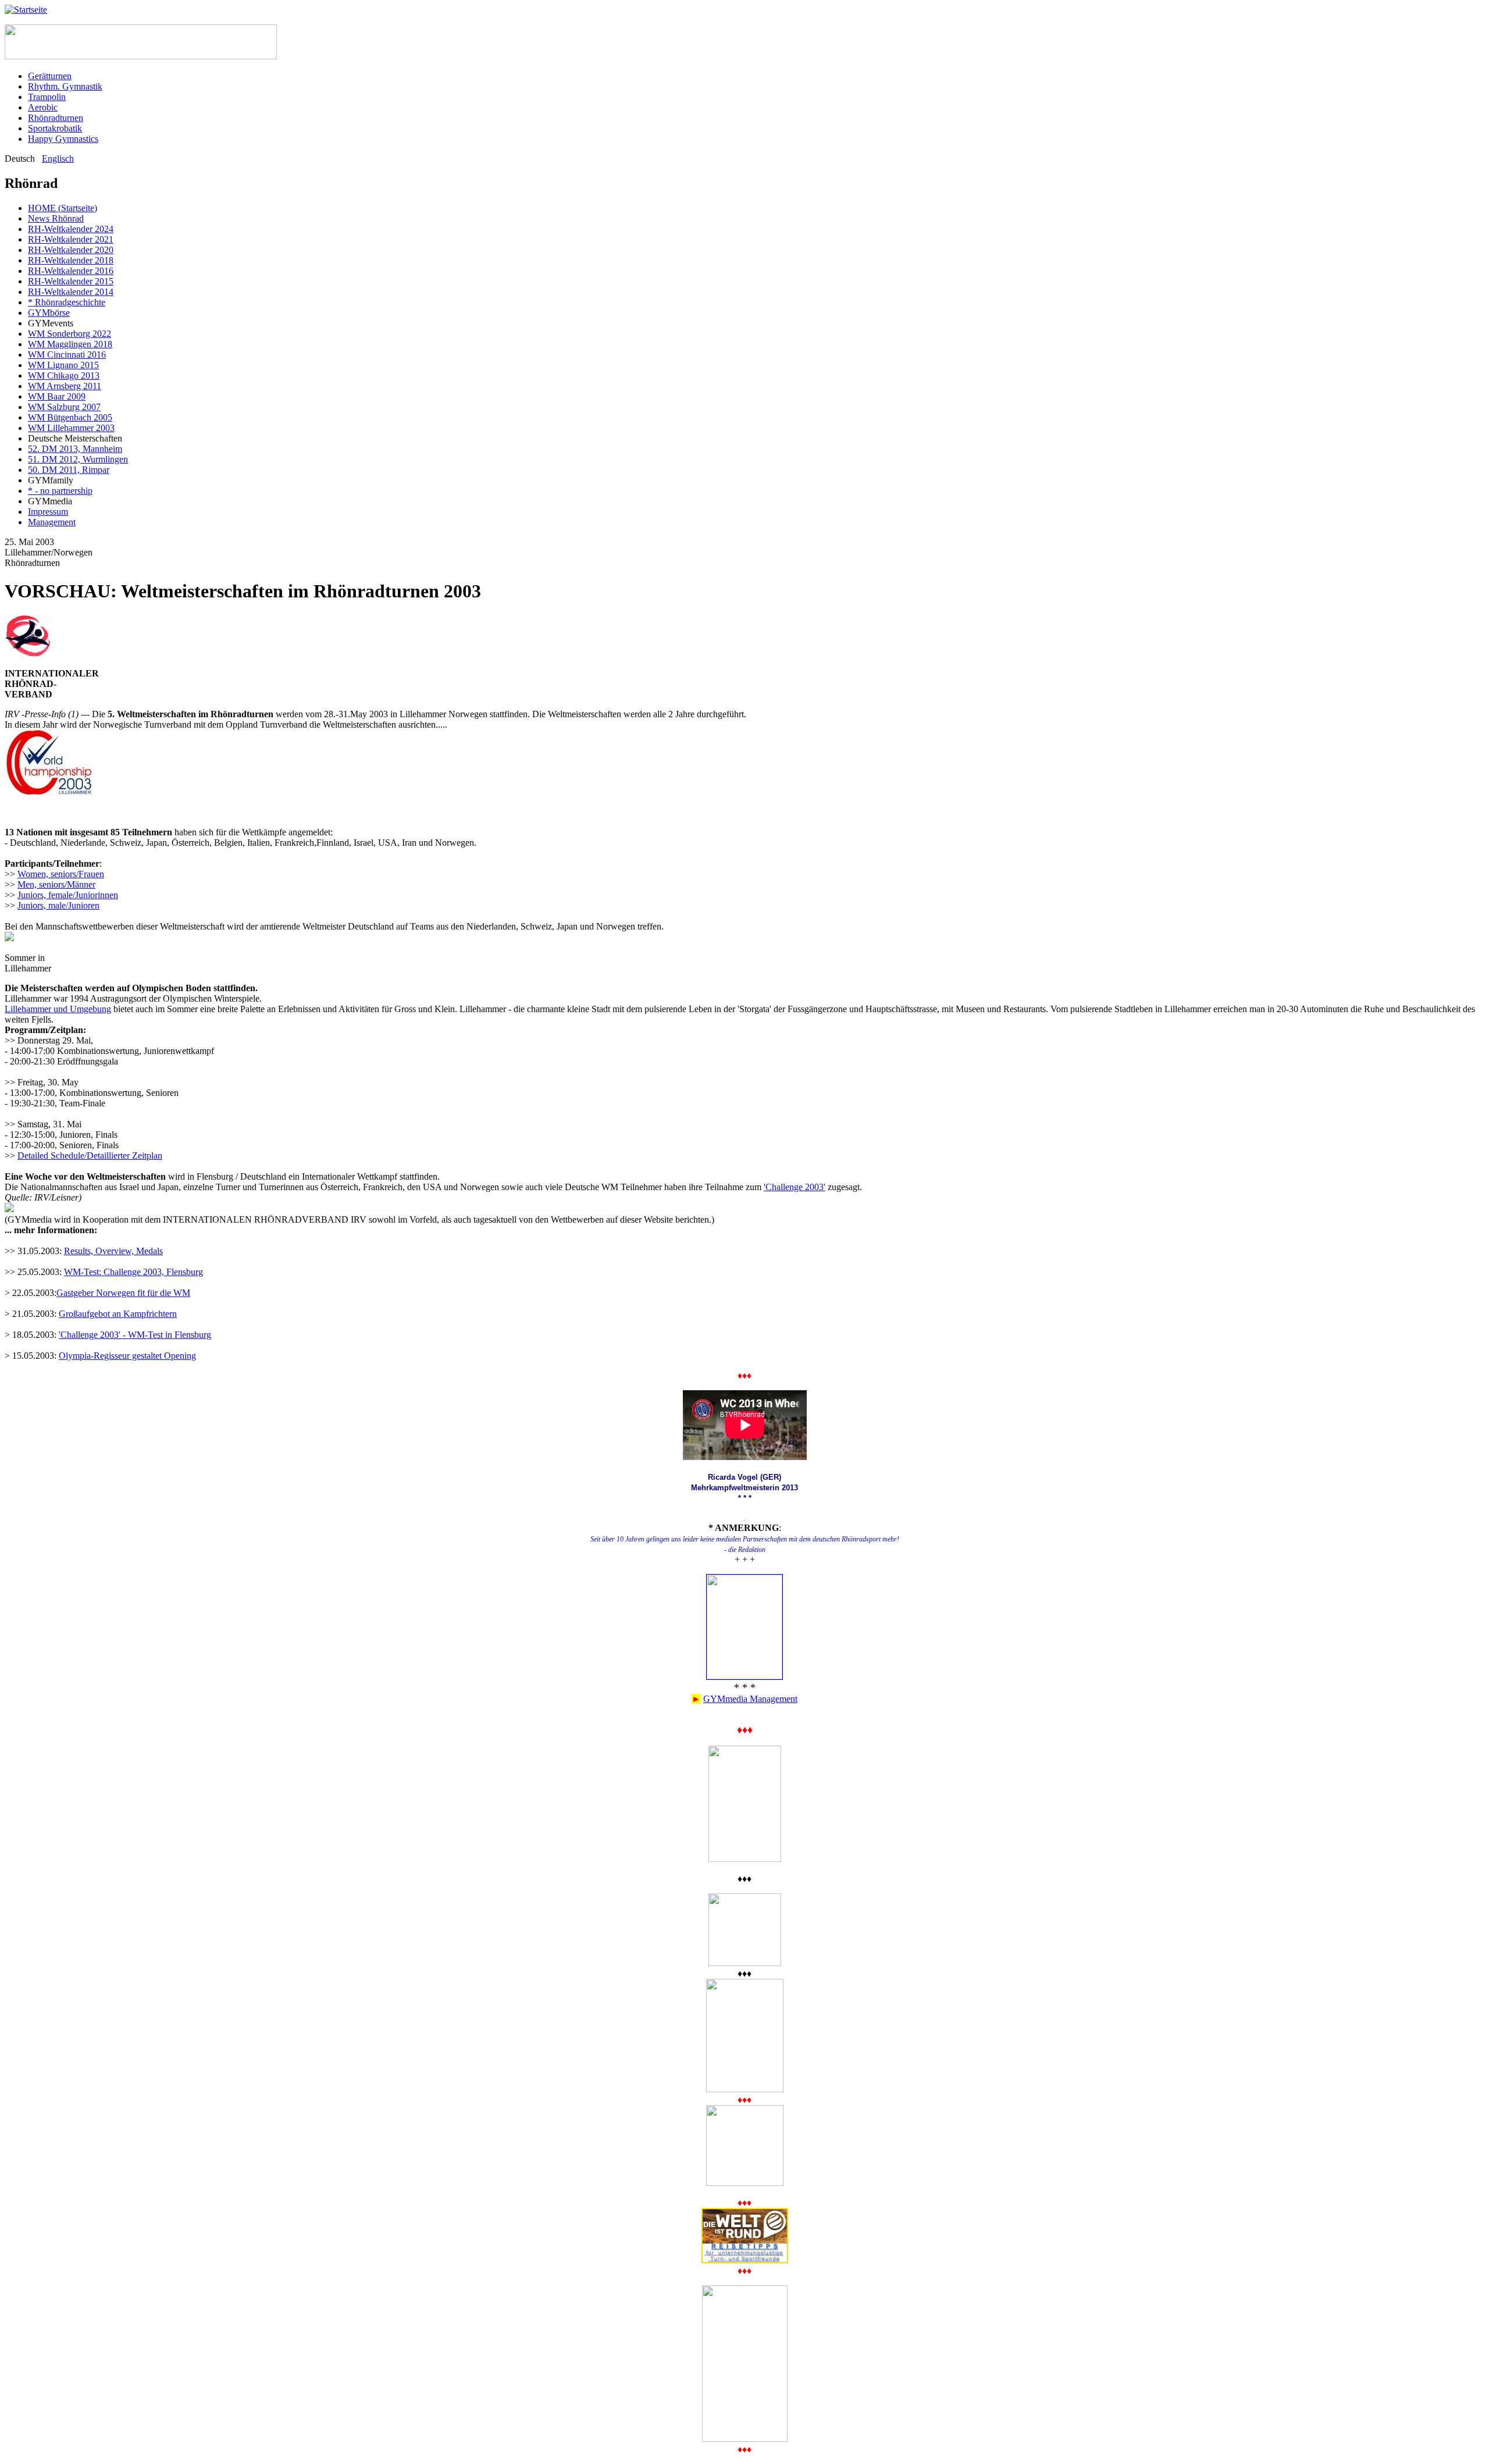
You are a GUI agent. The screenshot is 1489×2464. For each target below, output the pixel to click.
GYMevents (51, 323)
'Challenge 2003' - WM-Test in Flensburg (135, 1335)
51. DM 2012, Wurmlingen (78, 459)
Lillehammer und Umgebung (58, 1009)
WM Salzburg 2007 (64, 407)
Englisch (58, 159)
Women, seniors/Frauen (61, 874)
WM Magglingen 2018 (70, 344)
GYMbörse (49, 313)
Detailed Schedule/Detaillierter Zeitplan (90, 1156)
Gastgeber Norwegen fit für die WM (123, 1293)
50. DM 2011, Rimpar (69, 470)
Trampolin (47, 97)
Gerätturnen (50, 76)
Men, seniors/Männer (56, 884)
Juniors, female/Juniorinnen (68, 895)
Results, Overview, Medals (113, 1251)
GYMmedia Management (750, 1699)
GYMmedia (50, 501)
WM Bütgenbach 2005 (70, 417)
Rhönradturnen (56, 118)
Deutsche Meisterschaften (75, 438)
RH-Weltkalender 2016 (71, 271)
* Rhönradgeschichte (67, 302)
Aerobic (43, 107)
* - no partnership (60, 491)
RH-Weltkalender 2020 (71, 250)
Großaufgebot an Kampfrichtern (118, 1314)
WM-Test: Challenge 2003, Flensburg (133, 1272)
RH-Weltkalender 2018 (71, 260)
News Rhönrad (56, 218)
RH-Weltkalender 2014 (71, 292)
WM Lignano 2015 (63, 365)
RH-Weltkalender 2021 (71, 239)
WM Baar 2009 (57, 396)
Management (52, 522)
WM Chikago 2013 (64, 375)
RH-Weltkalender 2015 (71, 281)
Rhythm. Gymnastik (65, 86)
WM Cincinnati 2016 (67, 355)
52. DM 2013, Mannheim (75, 449)
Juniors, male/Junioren (58, 905)
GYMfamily (51, 480)
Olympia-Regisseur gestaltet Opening (127, 1356)
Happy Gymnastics (63, 139)
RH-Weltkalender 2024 (71, 229)
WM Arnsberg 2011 (65, 386)
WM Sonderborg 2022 (70, 334)
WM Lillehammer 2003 (71, 428)
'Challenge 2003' (795, 1187)
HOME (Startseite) (63, 208)
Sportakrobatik (55, 128)
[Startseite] (26, 10)
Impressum (48, 512)
